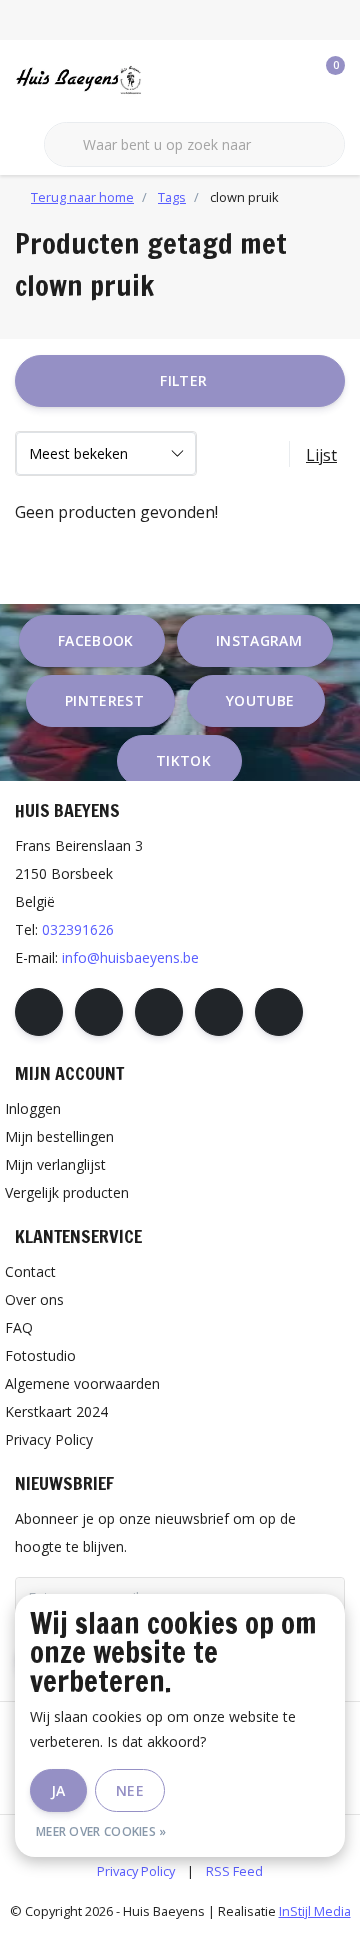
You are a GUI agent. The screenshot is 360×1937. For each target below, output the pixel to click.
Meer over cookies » (101, 1831)
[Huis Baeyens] (105, 79)
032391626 (78, 929)
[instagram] (99, 1012)
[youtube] (219, 1012)
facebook (96, 640)
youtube (260, 700)
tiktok (183, 760)
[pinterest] (159, 1012)
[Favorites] (288, 80)
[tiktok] (279, 1012)
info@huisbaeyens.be (130, 957)
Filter (183, 380)
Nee (130, 1790)
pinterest (104, 700)
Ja (58, 1790)
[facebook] (39, 1012)
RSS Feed (234, 1871)
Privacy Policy (136, 1871)
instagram (259, 640)
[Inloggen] (250, 80)
